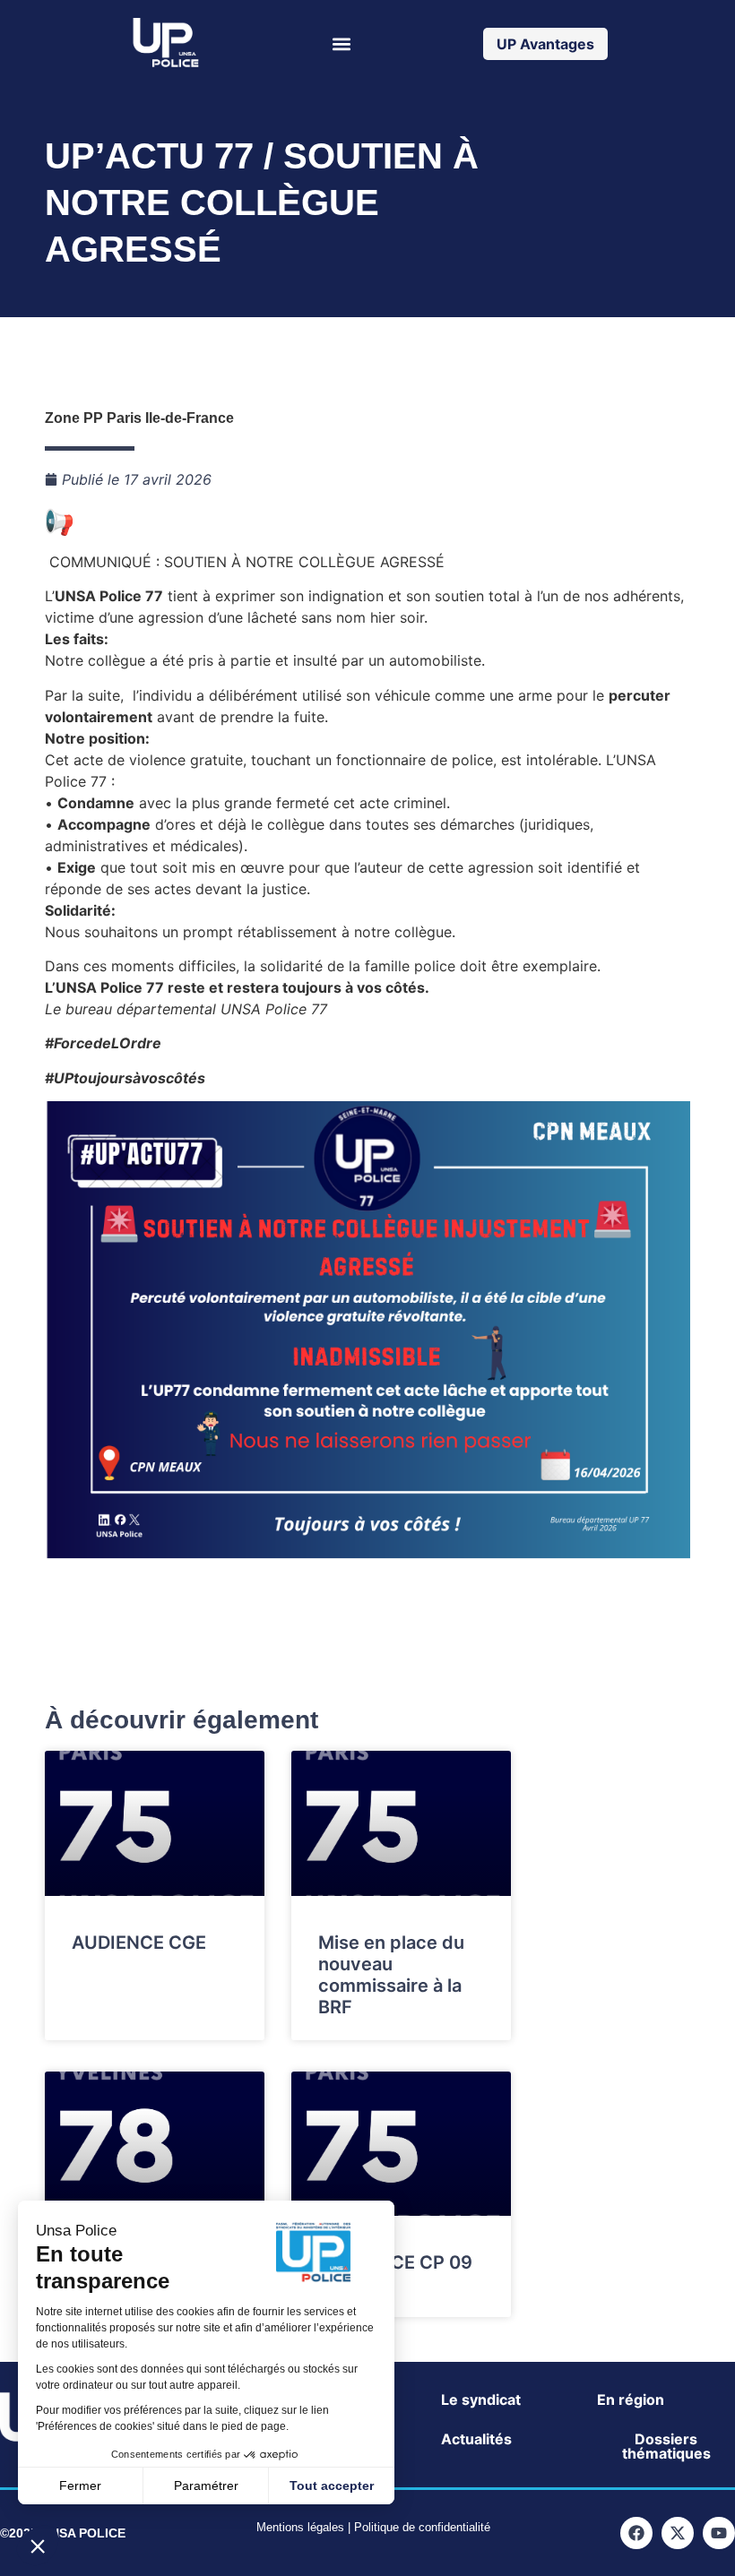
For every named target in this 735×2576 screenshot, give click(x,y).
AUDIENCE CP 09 (395, 2262)
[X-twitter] (678, 2533)
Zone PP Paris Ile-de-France (139, 418)
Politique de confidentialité (422, 2527)
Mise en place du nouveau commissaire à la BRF (391, 1975)
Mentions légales (300, 2527)
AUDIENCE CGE (139, 1943)
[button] (341, 43)
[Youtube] (719, 2533)
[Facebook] (636, 2533)
